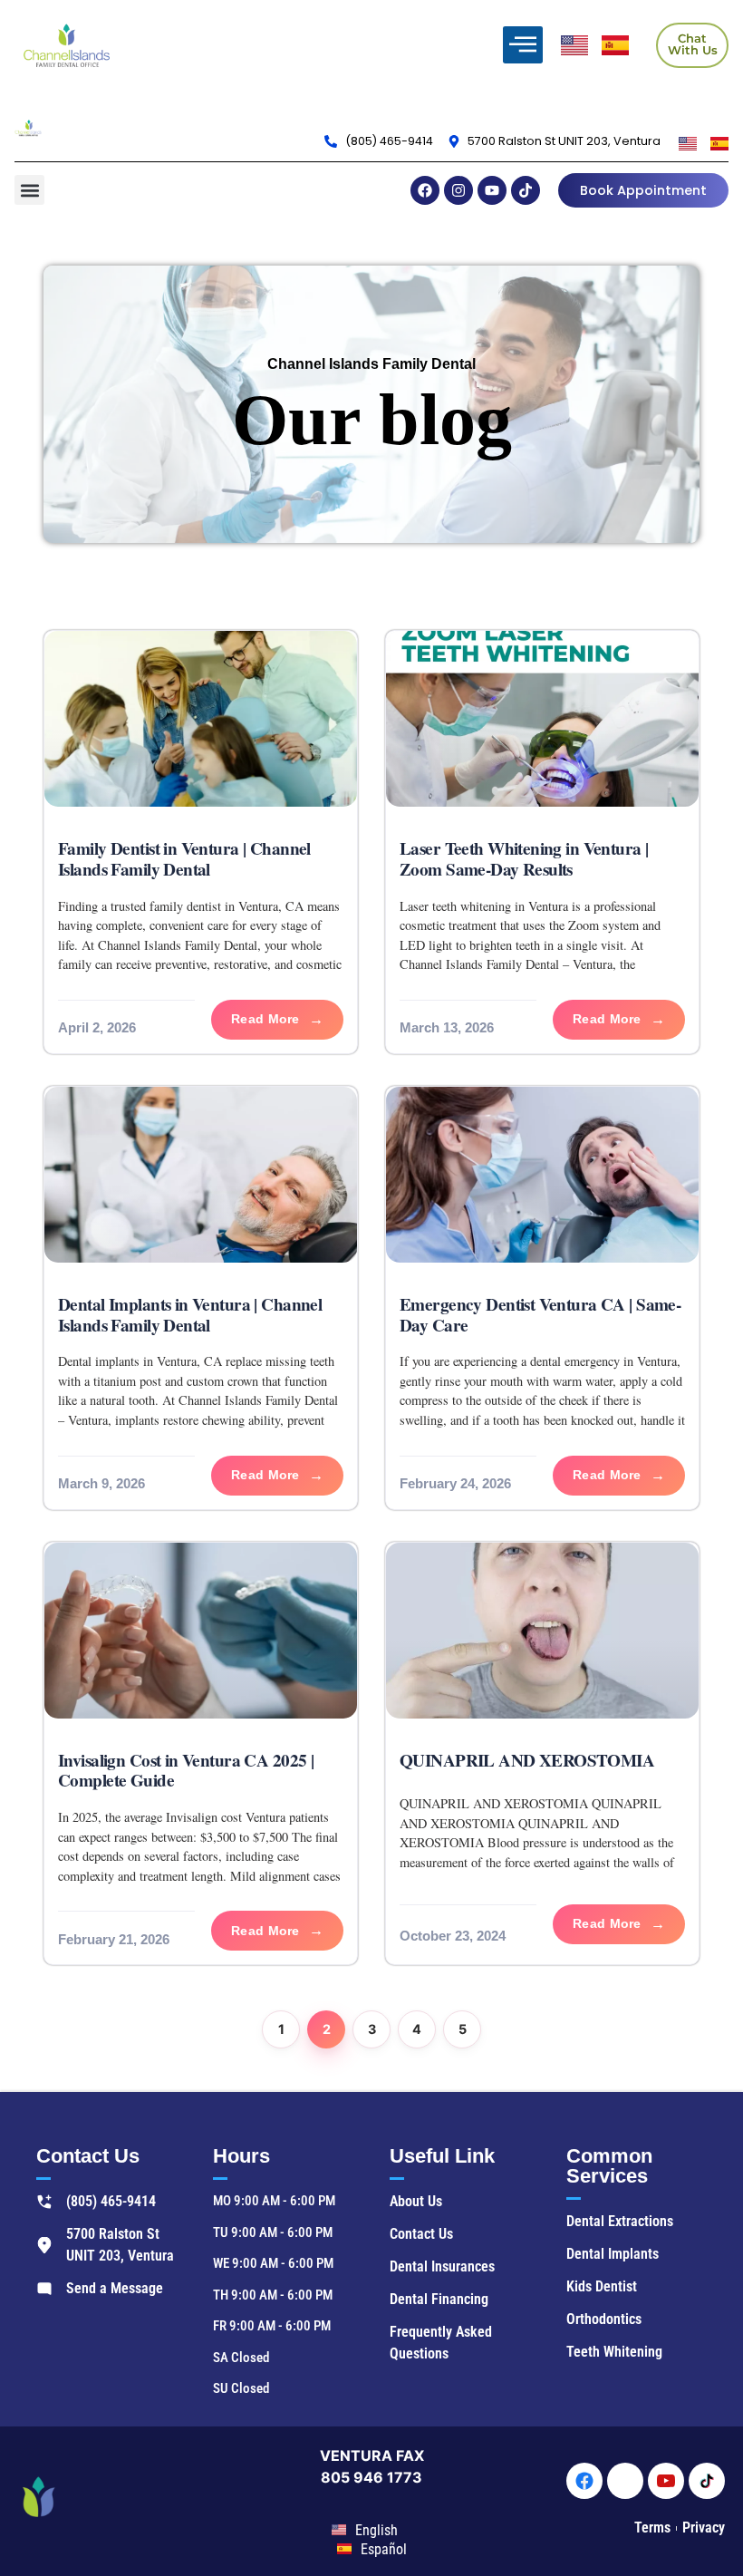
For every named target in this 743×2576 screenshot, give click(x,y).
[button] (29, 190)
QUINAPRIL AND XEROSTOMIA (527, 1760)
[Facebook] (425, 190)
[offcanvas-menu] (523, 45)
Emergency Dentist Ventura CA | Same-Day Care (540, 1315)
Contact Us (88, 2156)
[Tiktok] (526, 190)
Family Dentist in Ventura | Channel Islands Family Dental (184, 859)
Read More (265, 1019)
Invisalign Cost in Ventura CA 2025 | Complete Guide (186, 1771)
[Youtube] (492, 190)
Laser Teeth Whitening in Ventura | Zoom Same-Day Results (524, 859)
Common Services (609, 2166)
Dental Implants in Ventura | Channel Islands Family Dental (190, 1315)
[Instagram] (458, 190)
